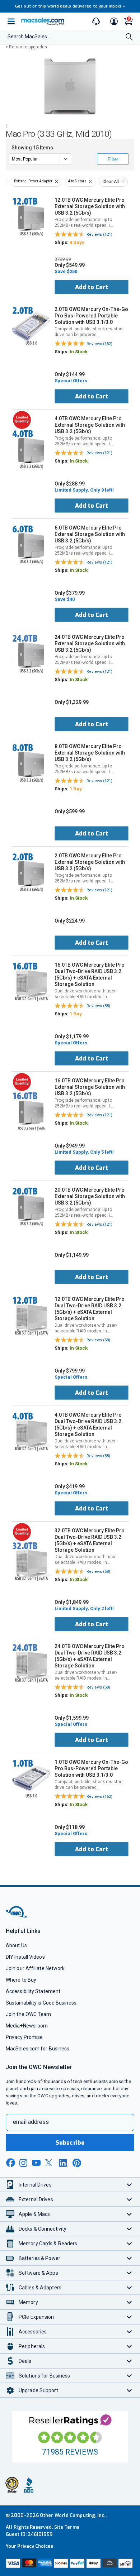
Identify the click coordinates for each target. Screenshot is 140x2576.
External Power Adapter (33, 181)
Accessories (33, 2332)
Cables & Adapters (40, 2288)
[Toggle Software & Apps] (129, 2273)
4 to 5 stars (77, 181)
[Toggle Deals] (129, 2361)
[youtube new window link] (36, 2163)
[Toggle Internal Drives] (129, 2185)
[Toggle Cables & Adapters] (129, 2287)
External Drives (36, 2199)
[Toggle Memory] (129, 2302)
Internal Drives (35, 2185)
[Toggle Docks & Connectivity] (129, 2229)
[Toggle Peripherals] (129, 2346)
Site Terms (67, 2527)
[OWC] (17, 1916)
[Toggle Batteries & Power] (129, 2258)
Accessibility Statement (33, 1991)
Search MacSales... (29, 37)
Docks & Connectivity (43, 2229)
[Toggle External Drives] (129, 2199)
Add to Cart (92, 287)
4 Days (77, 242)
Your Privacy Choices (29, 2546)
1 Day (76, 789)
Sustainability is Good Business (41, 2003)
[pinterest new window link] (77, 2163)
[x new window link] (50, 2163)
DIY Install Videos (25, 1957)
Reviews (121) (99, 234)
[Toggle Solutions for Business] (129, 2376)
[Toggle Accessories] (129, 2331)
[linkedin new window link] (64, 2163)
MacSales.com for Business (38, 2049)
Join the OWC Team (29, 2014)
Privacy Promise (24, 2037)
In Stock (79, 352)
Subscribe (70, 2143)
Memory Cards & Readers (48, 2244)
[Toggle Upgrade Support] (129, 2390)
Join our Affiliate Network (35, 1968)
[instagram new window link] (23, 2163)
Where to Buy (21, 1980)
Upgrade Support (38, 2390)
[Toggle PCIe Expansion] (129, 2317)
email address (31, 2122)
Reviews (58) (98, 1006)
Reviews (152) (99, 344)
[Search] (129, 37)
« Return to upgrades (26, 47)
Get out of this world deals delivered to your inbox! (70, 6)
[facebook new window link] (10, 2163)
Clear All (111, 182)
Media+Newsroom (27, 2026)
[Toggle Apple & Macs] (129, 2214)
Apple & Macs (34, 2214)
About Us (16, 1945)
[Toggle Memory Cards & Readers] (129, 2243)
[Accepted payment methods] (70, 2564)
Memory (28, 2302)
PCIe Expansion (36, 2317)
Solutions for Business (44, 2376)
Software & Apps (38, 2273)
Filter (113, 159)
